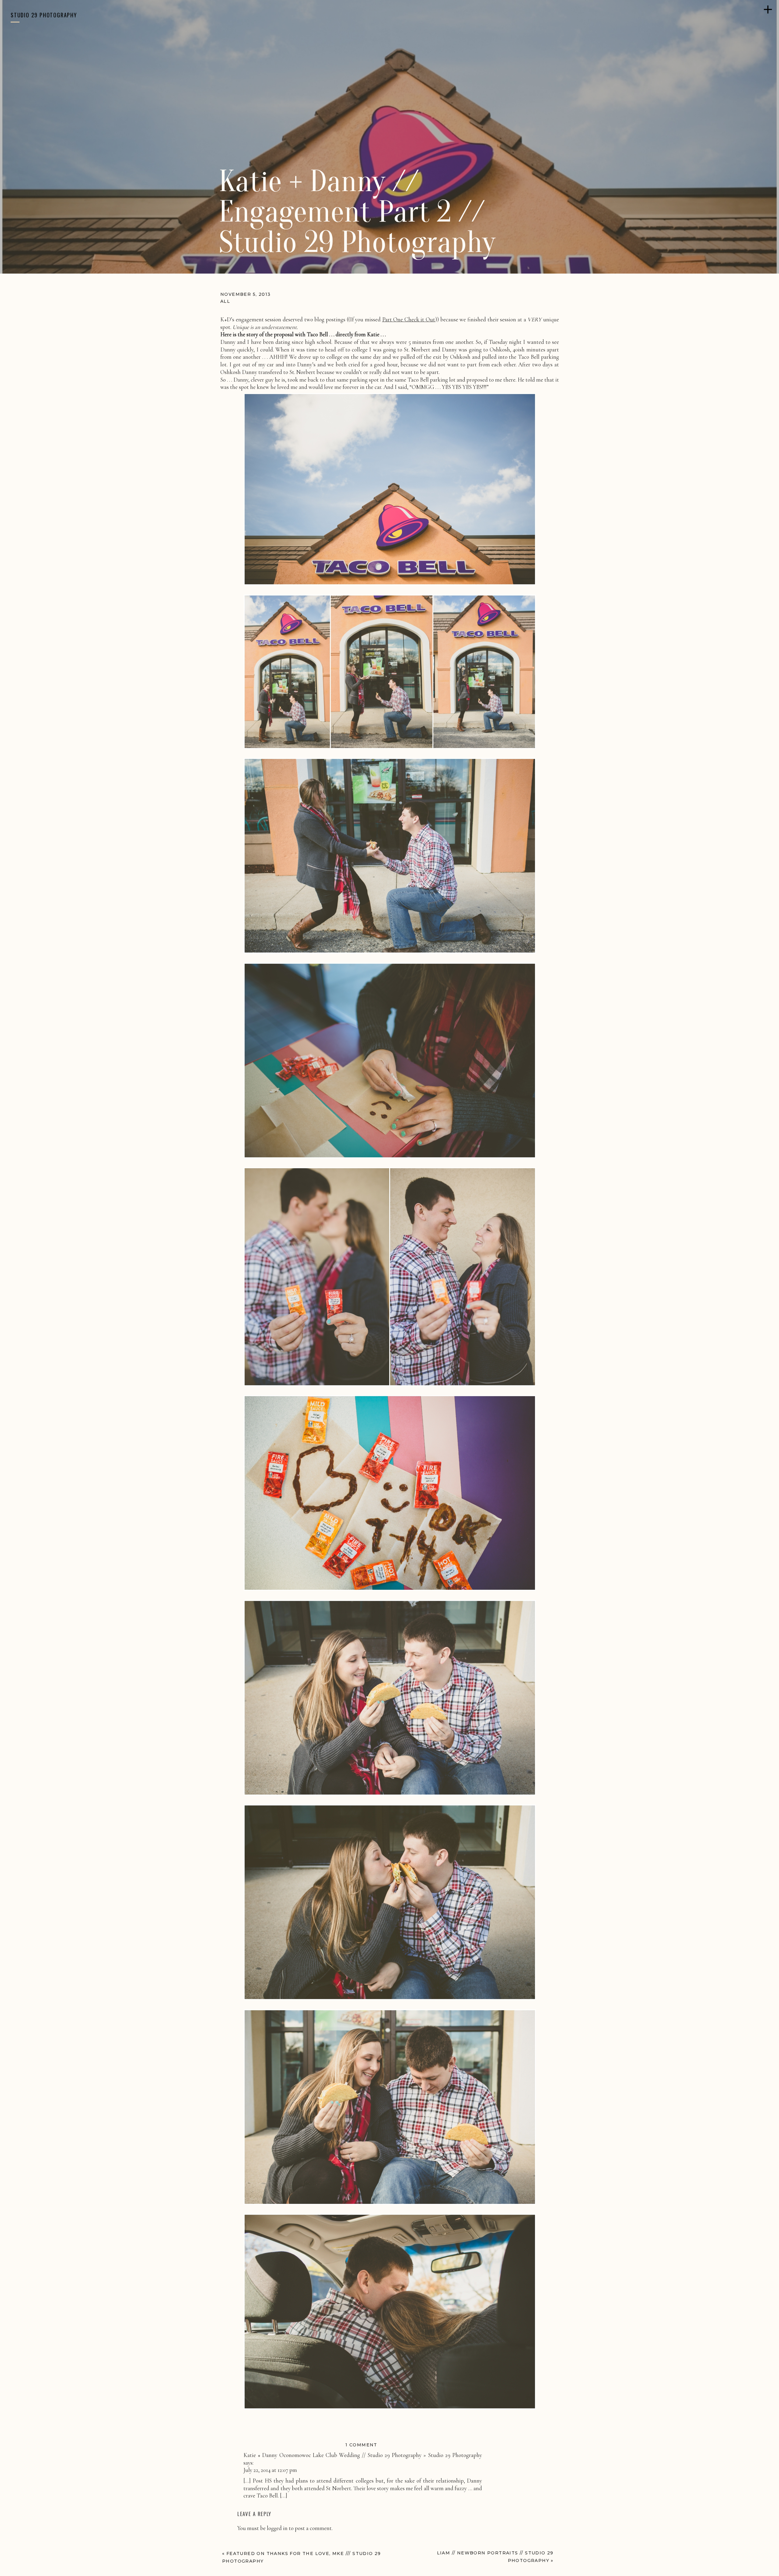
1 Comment (361, 2445)
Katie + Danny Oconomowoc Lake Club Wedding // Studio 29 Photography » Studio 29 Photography (363, 2455)
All (225, 301)
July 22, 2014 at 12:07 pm (270, 2470)
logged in (277, 2528)
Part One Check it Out (409, 319)
